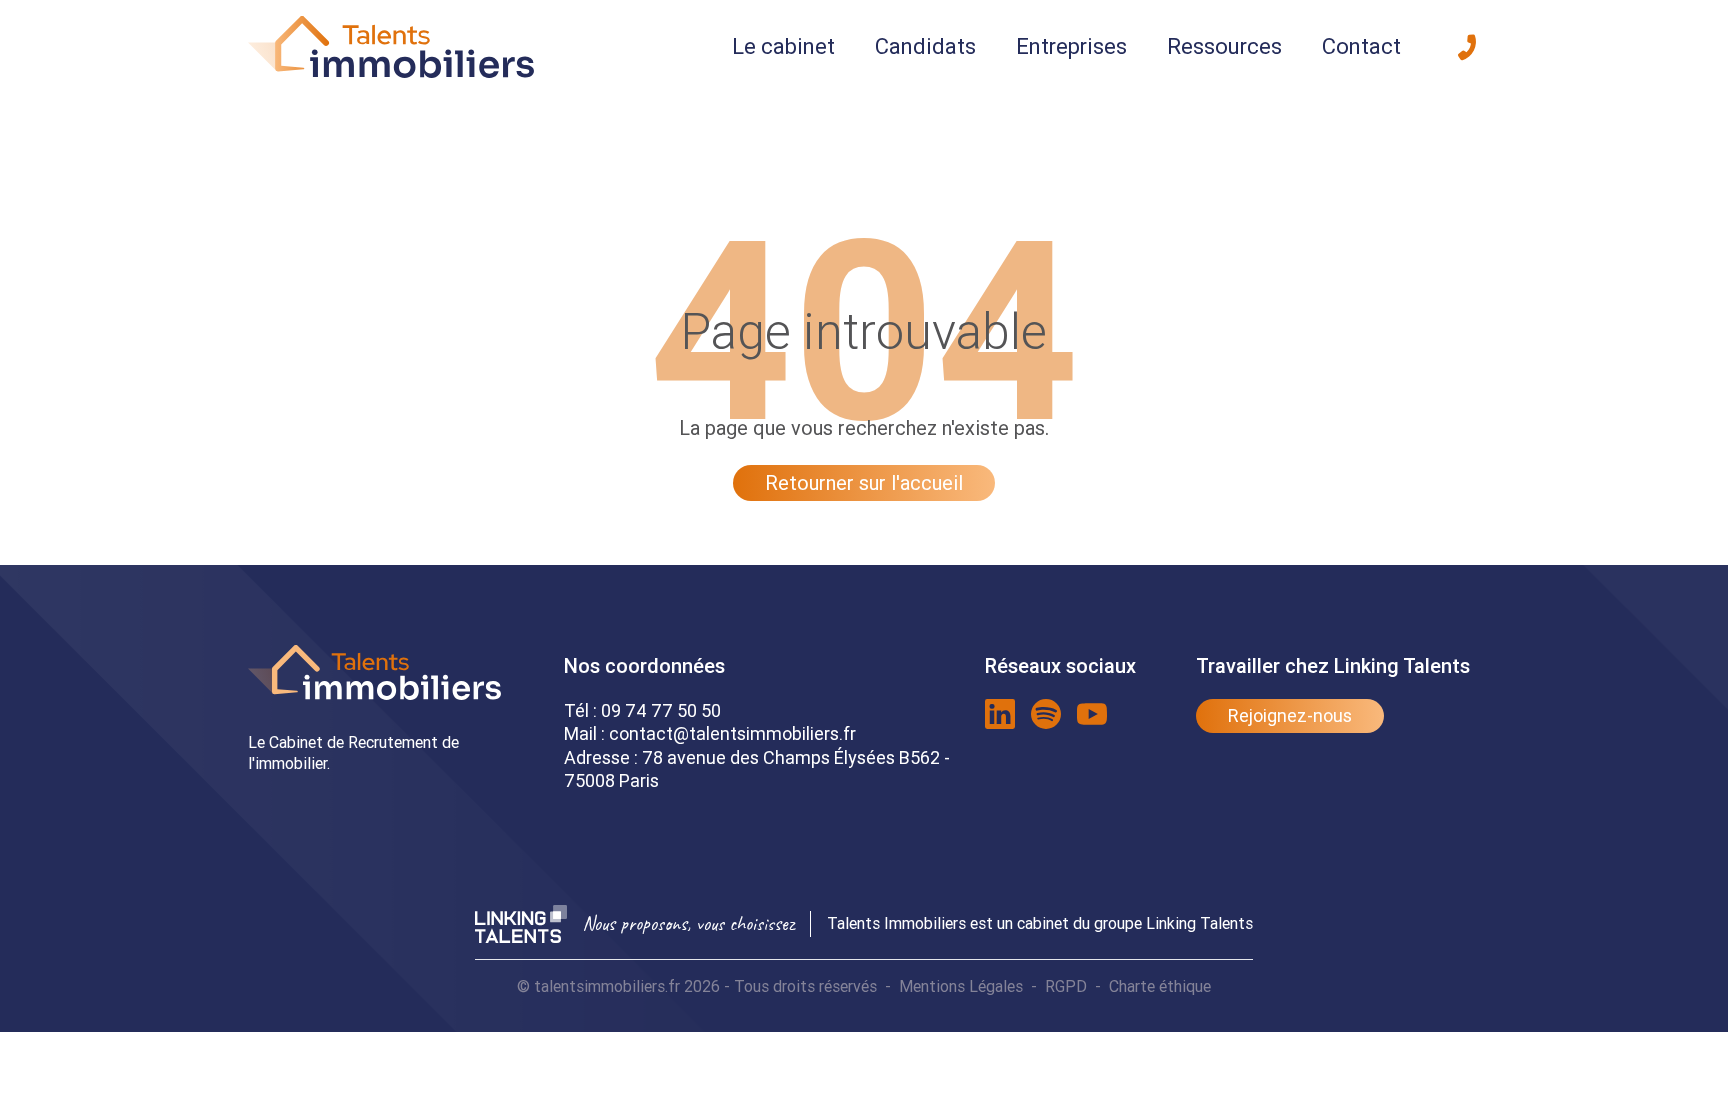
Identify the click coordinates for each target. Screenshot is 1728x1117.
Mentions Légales (961, 986)
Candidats (925, 46)
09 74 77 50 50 (661, 710)
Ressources (1224, 46)
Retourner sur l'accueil (864, 482)
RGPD (1066, 986)
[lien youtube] (1092, 714)
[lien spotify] (1046, 714)
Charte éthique (1160, 986)
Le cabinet (783, 46)
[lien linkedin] (1000, 714)
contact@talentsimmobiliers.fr (732, 733)
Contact (1361, 46)
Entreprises (1071, 46)
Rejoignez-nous (1290, 715)
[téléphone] (1467, 47)
